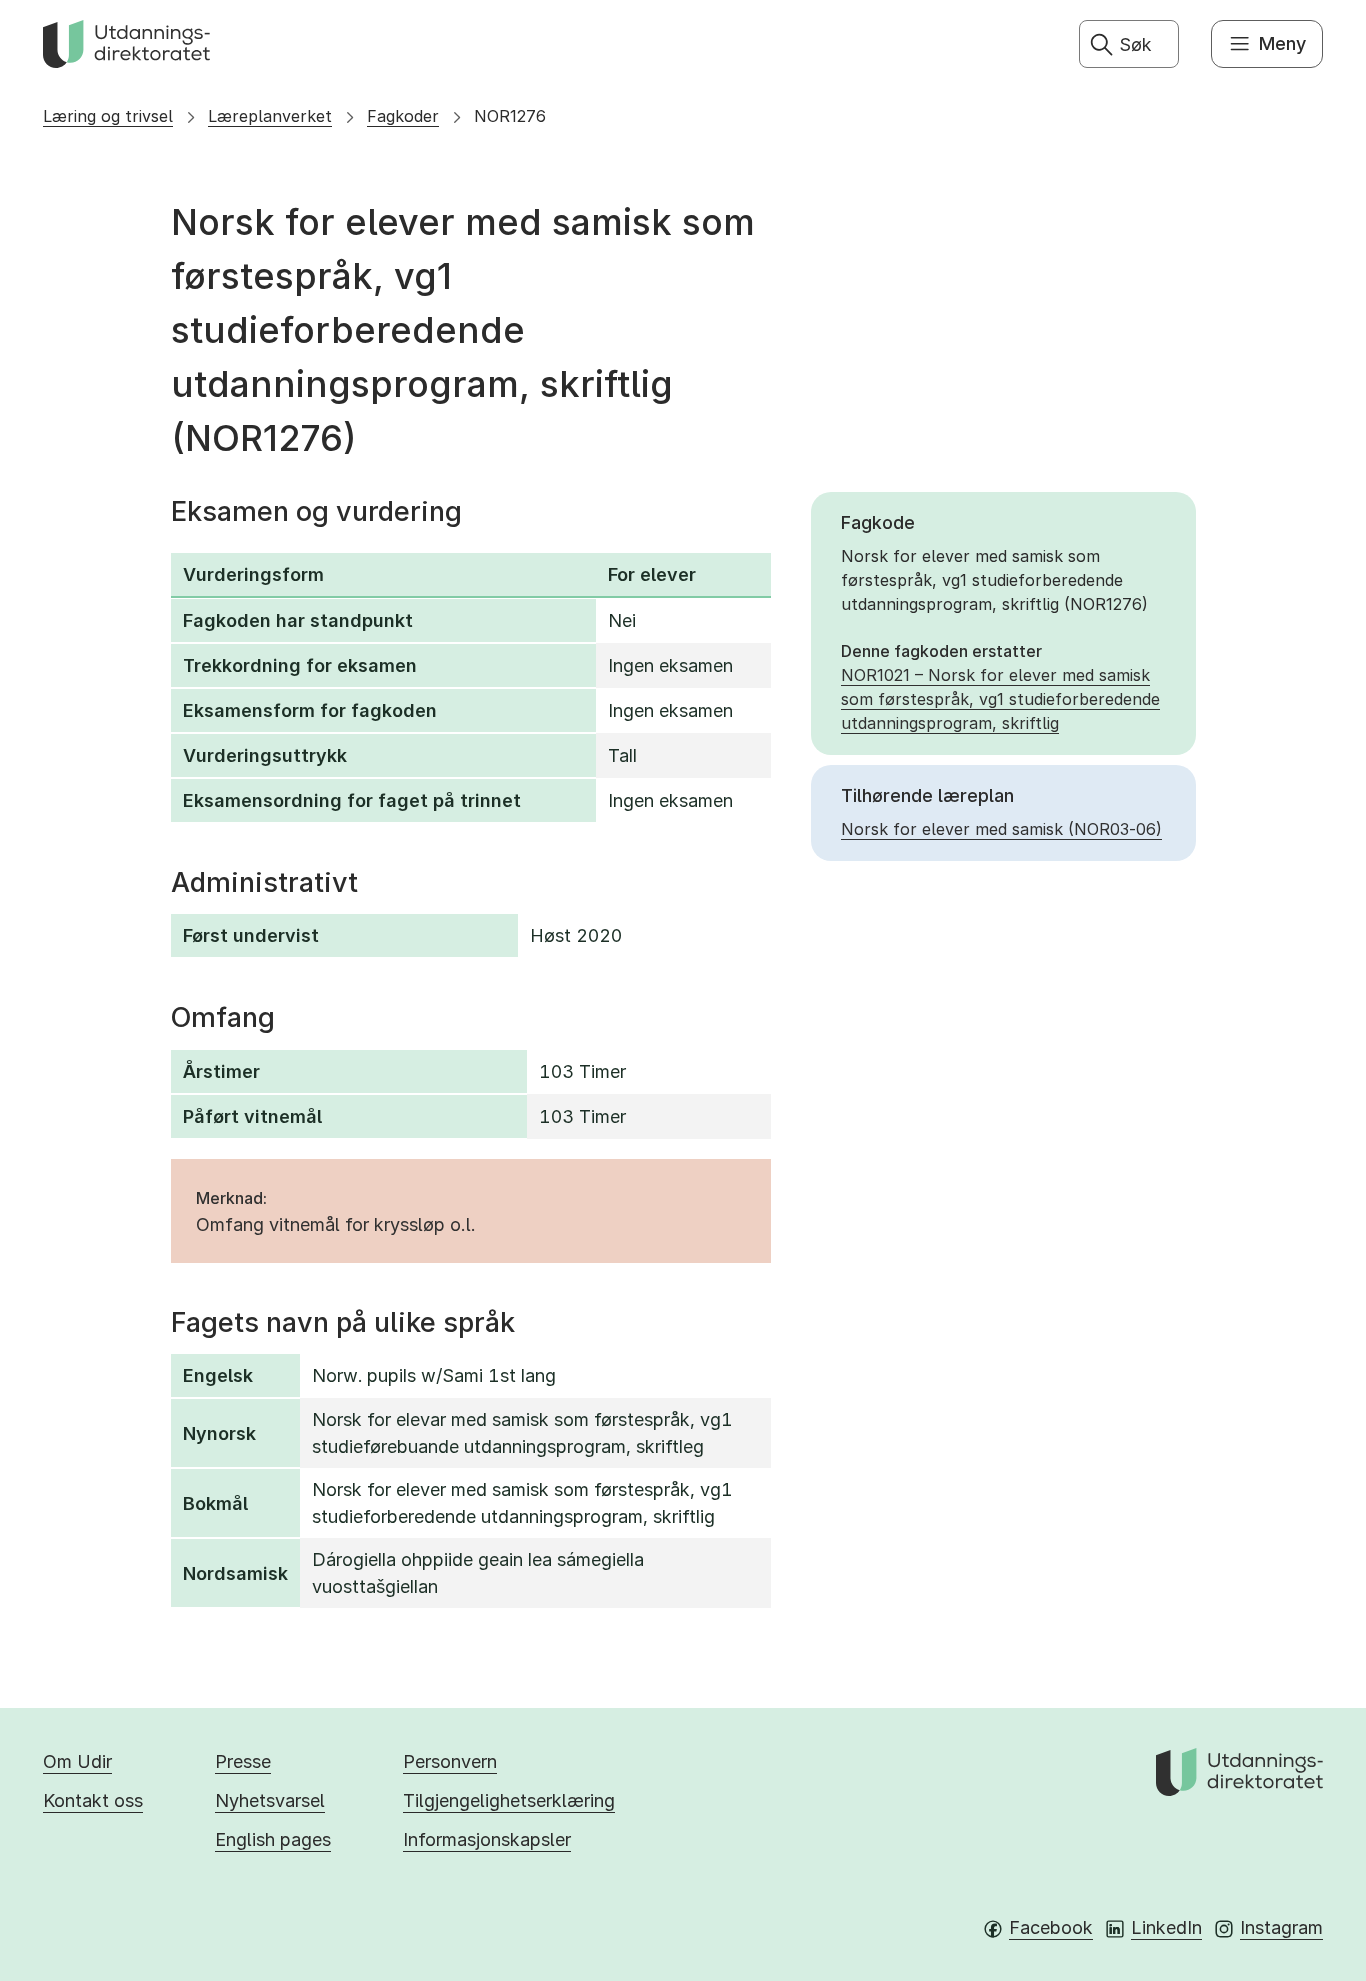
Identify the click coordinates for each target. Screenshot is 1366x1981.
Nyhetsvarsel (270, 1800)
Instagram (1281, 1927)
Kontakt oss (93, 1800)
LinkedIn (1166, 1927)
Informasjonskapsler (487, 1839)
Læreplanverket (270, 116)
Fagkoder (403, 116)
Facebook (1051, 1927)
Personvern (450, 1761)
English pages (273, 1839)
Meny (1282, 43)
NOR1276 (510, 116)
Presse (243, 1761)
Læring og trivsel (108, 116)
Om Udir (77, 1761)
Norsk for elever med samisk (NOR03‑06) (1001, 829)
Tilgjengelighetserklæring (509, 1800)
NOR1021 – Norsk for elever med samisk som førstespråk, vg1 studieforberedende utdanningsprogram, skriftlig (1000, 699)
